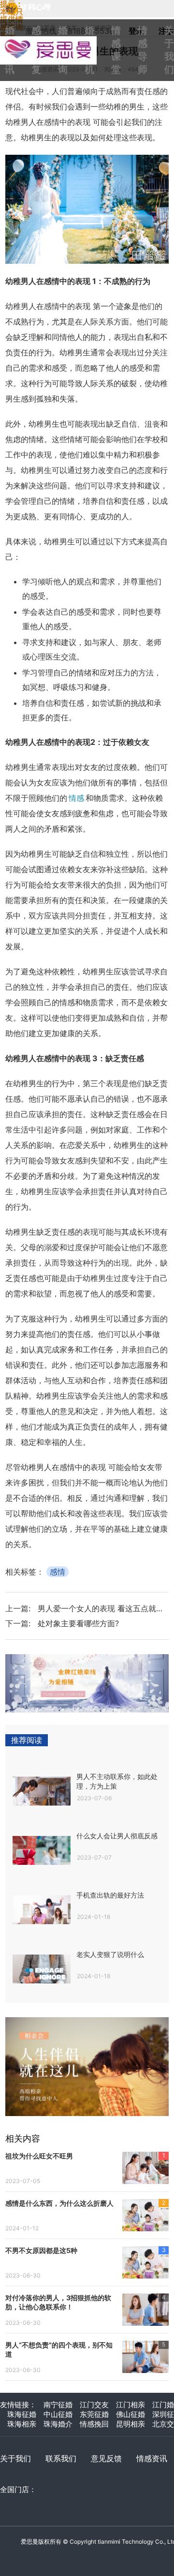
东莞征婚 (94, 2414)
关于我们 (15, 2458)
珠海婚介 (58, 2424)
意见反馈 (106, 2458)
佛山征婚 (130, 2414)
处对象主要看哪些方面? (78, 1623)
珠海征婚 (22, 2414)
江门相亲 (130, 2405)
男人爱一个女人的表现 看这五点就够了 (105, 1608)
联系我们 (61, 2458)
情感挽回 (94, 2424)
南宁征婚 (58, 2405)
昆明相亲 (130, 2424)
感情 (58, 1572)
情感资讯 (152, 2458)
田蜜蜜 (53, 40)
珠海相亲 (22, 2424)
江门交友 (94, 2405)
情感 (76, 798)
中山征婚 (58, 2414)
